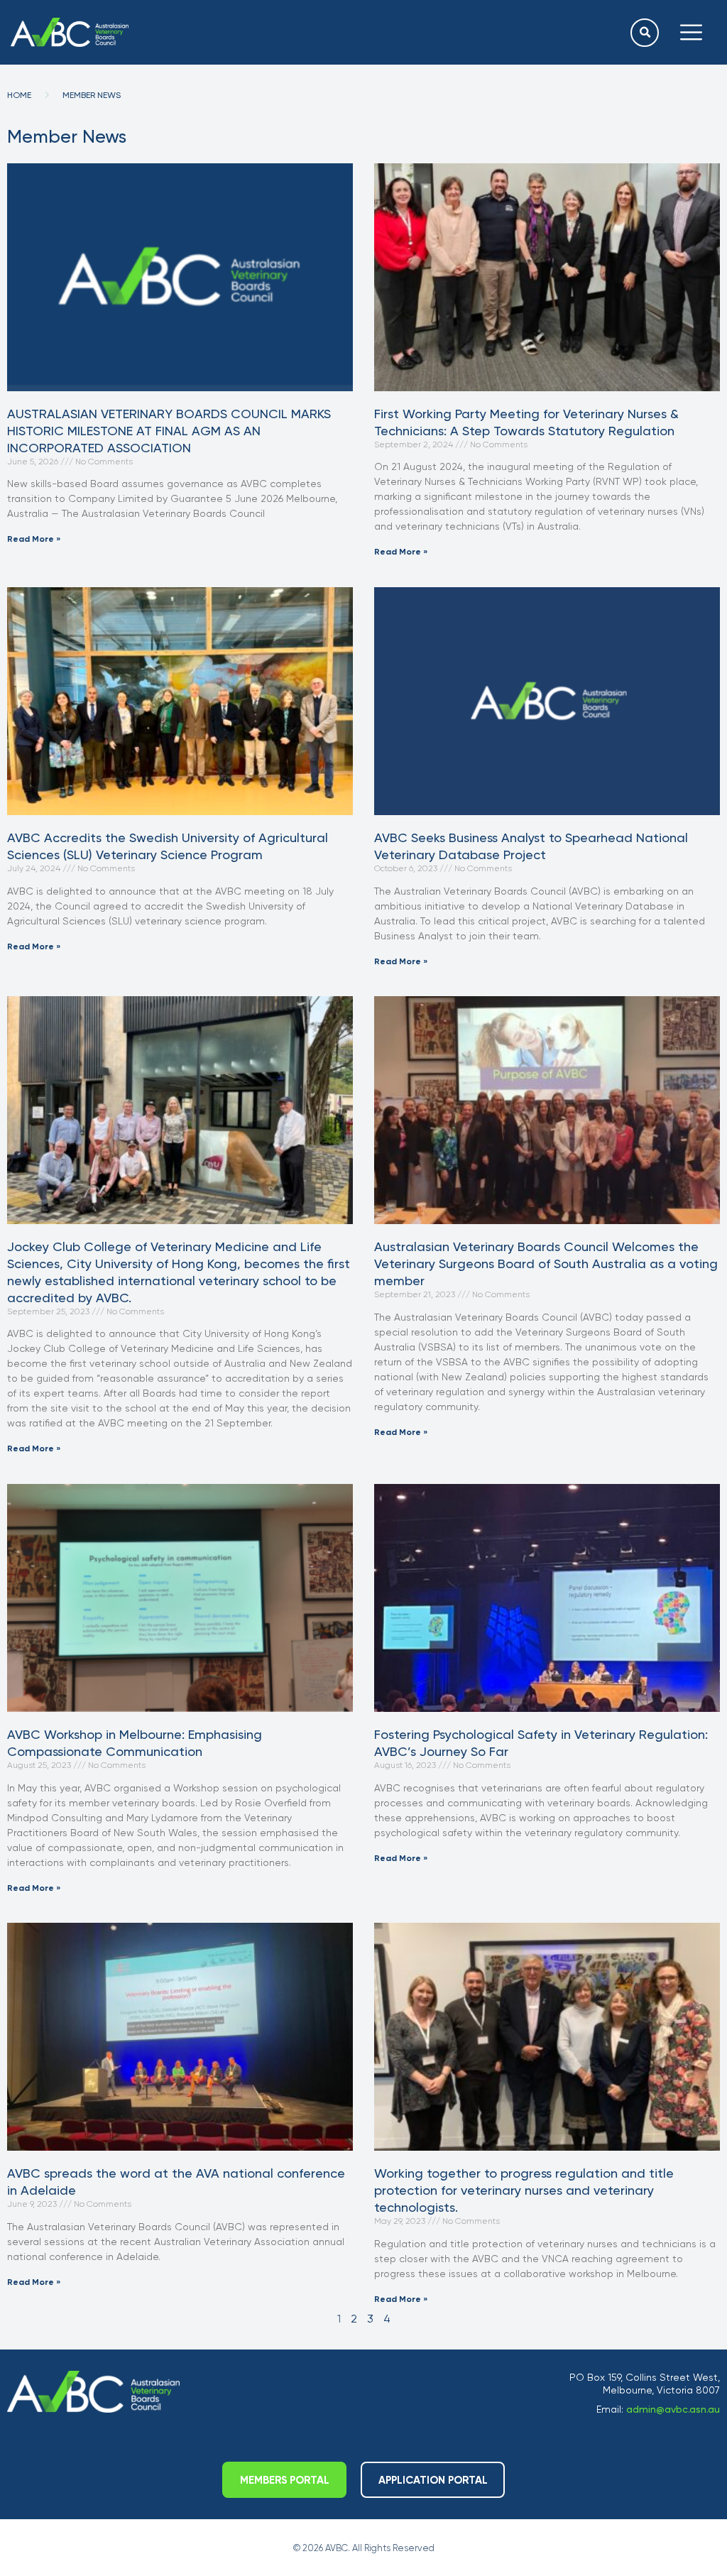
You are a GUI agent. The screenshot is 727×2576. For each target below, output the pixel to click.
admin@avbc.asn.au (673, 2409)
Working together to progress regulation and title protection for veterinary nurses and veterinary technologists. (524, 2190)
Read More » (34, 539)
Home (19, 95)
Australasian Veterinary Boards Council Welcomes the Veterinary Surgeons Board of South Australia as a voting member (546, 1264)
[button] (645, 33)
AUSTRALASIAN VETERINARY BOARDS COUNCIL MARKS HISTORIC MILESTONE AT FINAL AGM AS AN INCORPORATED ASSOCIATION (169, 431)
